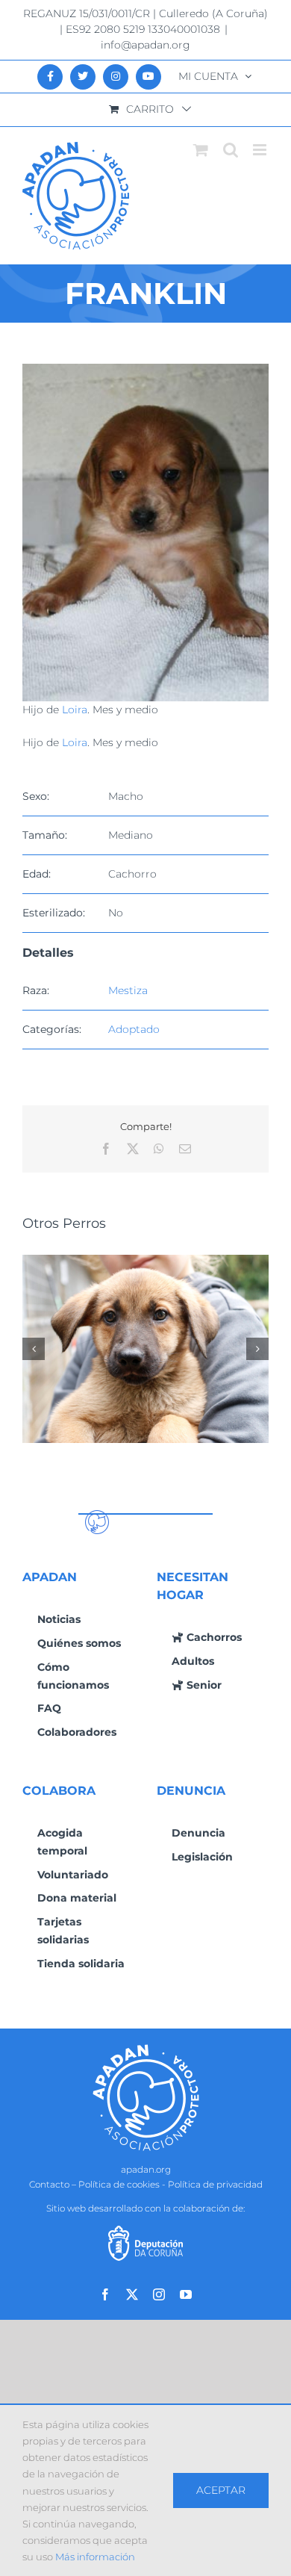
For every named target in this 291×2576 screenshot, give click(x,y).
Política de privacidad (215, 2184)
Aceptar (221, 2490)
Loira (75, 710)
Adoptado (134, 1029)
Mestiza (128, 990)
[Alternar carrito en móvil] (201, 150)
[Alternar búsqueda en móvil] (231, 150)
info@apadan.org (145, 45)
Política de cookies (119, 2184)
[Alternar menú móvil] (261, 150)
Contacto (49, 2184)
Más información (95, 2557)
